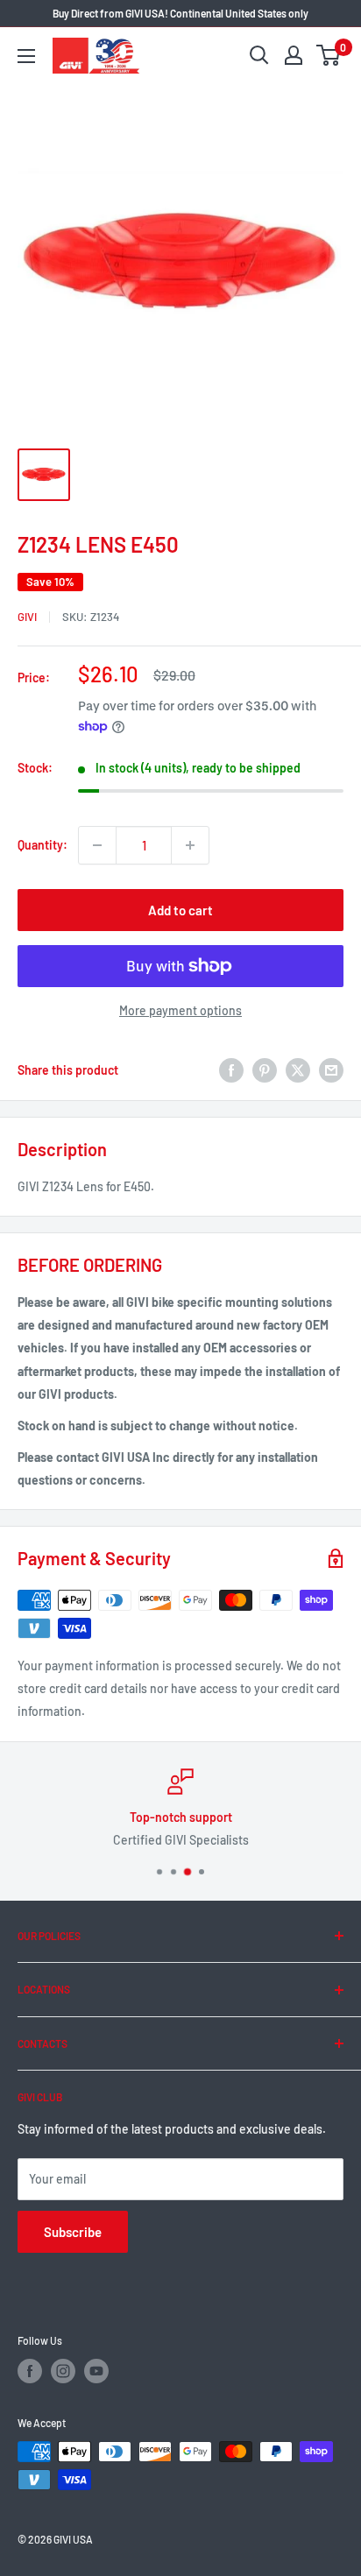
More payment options (180, 1010)
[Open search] (259, 55)
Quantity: (42, 845)
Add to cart (180, 910)
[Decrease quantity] (97, 845)
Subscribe (73, 2232)
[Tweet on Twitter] (298, 1070)
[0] (329, 55)
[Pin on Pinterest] (265, 1070)
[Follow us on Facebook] (30, 2371)
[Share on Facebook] (231, 1070)
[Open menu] (26, 56)
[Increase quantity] (190, 845)
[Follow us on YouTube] (96, 2371)
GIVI (27, 617)
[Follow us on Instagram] (63, 2371)
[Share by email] (331, 1070)
